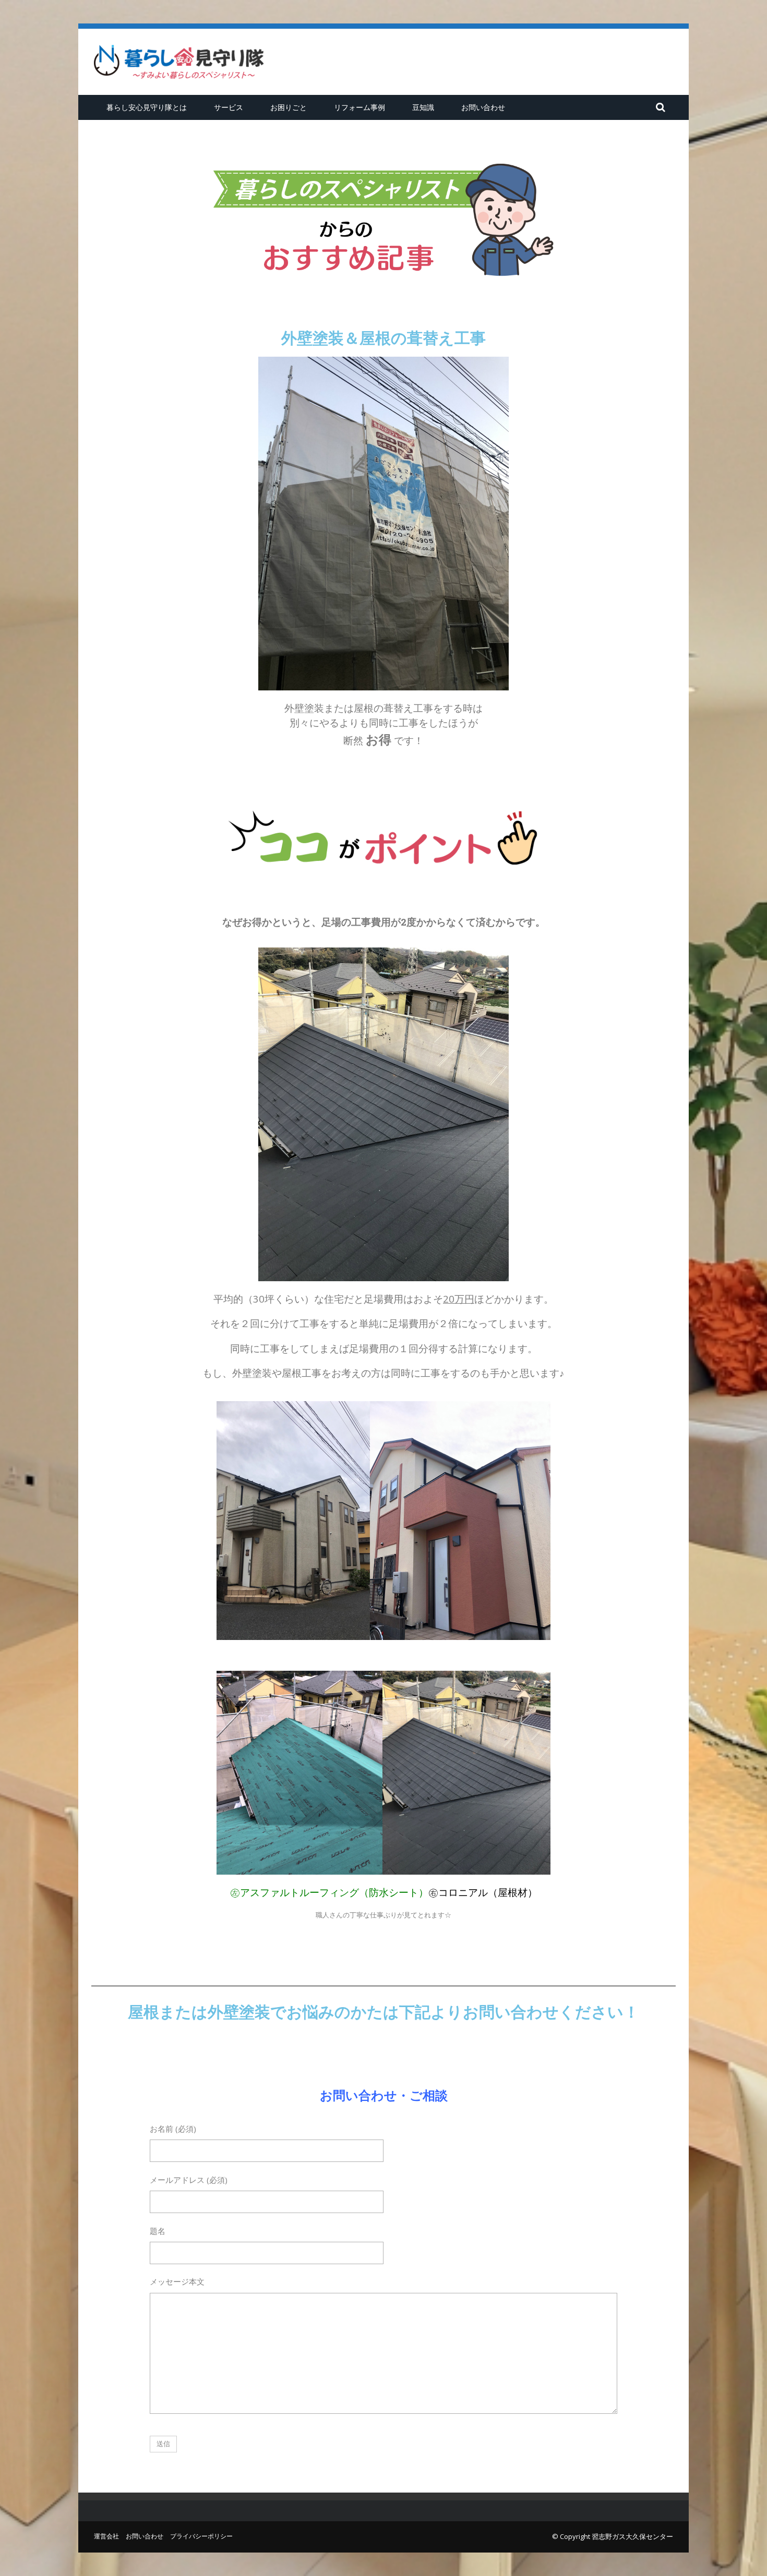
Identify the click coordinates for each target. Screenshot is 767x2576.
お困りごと (289, 107)
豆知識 (423, 107)
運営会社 (106, 2536)
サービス (229, 107)
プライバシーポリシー (201, 2536)
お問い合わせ (483, 107)
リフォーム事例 (359, 107)
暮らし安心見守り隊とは (147, 107)
